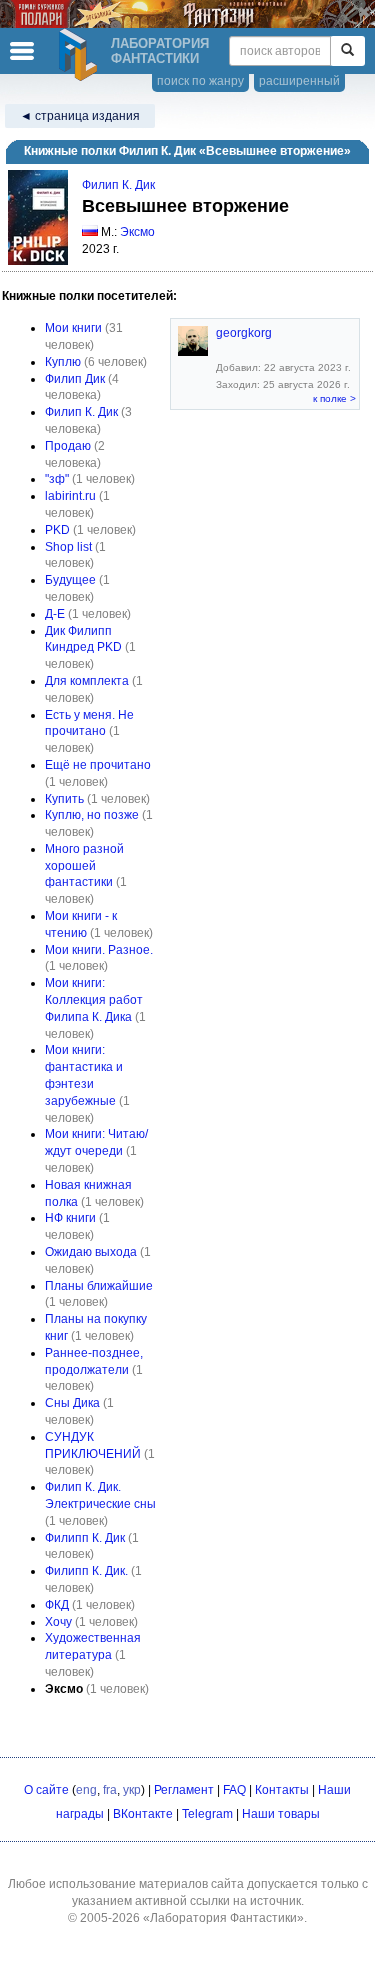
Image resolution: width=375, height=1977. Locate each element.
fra (110, 1790)
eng (86, 1790)
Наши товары (281, 1814)
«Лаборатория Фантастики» (223, 1918)
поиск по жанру (200, 81)
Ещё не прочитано (98, 765)
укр (132, 1790)
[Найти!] (347, 51)
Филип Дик (75, 379)
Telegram (207, 1814)
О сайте (46, 1790)
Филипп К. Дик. (86, 1571)
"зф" (57, 479)
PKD (57, 530)
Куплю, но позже (92, 815)
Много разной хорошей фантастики (84, 866)
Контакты (282, 1790)
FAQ (234, 1790)
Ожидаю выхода (91, 1252)
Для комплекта (87, 681)
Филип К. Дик (118, 185)
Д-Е (55, 614)
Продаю (68, 446)
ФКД (57, 1605)
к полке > (334, 398)
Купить (64, 799)
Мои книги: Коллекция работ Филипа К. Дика (94, 1000)
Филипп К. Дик (85, 1538)
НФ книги (70, 1218)
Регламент (184, 1790)
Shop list (68, 547)
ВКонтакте (143, 1814)
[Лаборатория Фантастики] (81, 55)
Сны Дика (72, 1403)
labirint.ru (70, 496)
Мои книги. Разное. (99, 950)
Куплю (63, 362)
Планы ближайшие (99, 1286)
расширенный (299, 81)
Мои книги (73, 328)
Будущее (70, 580)
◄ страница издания (80, 116)
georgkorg (244, 333)
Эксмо (137, 232)
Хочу (58, 1622)
